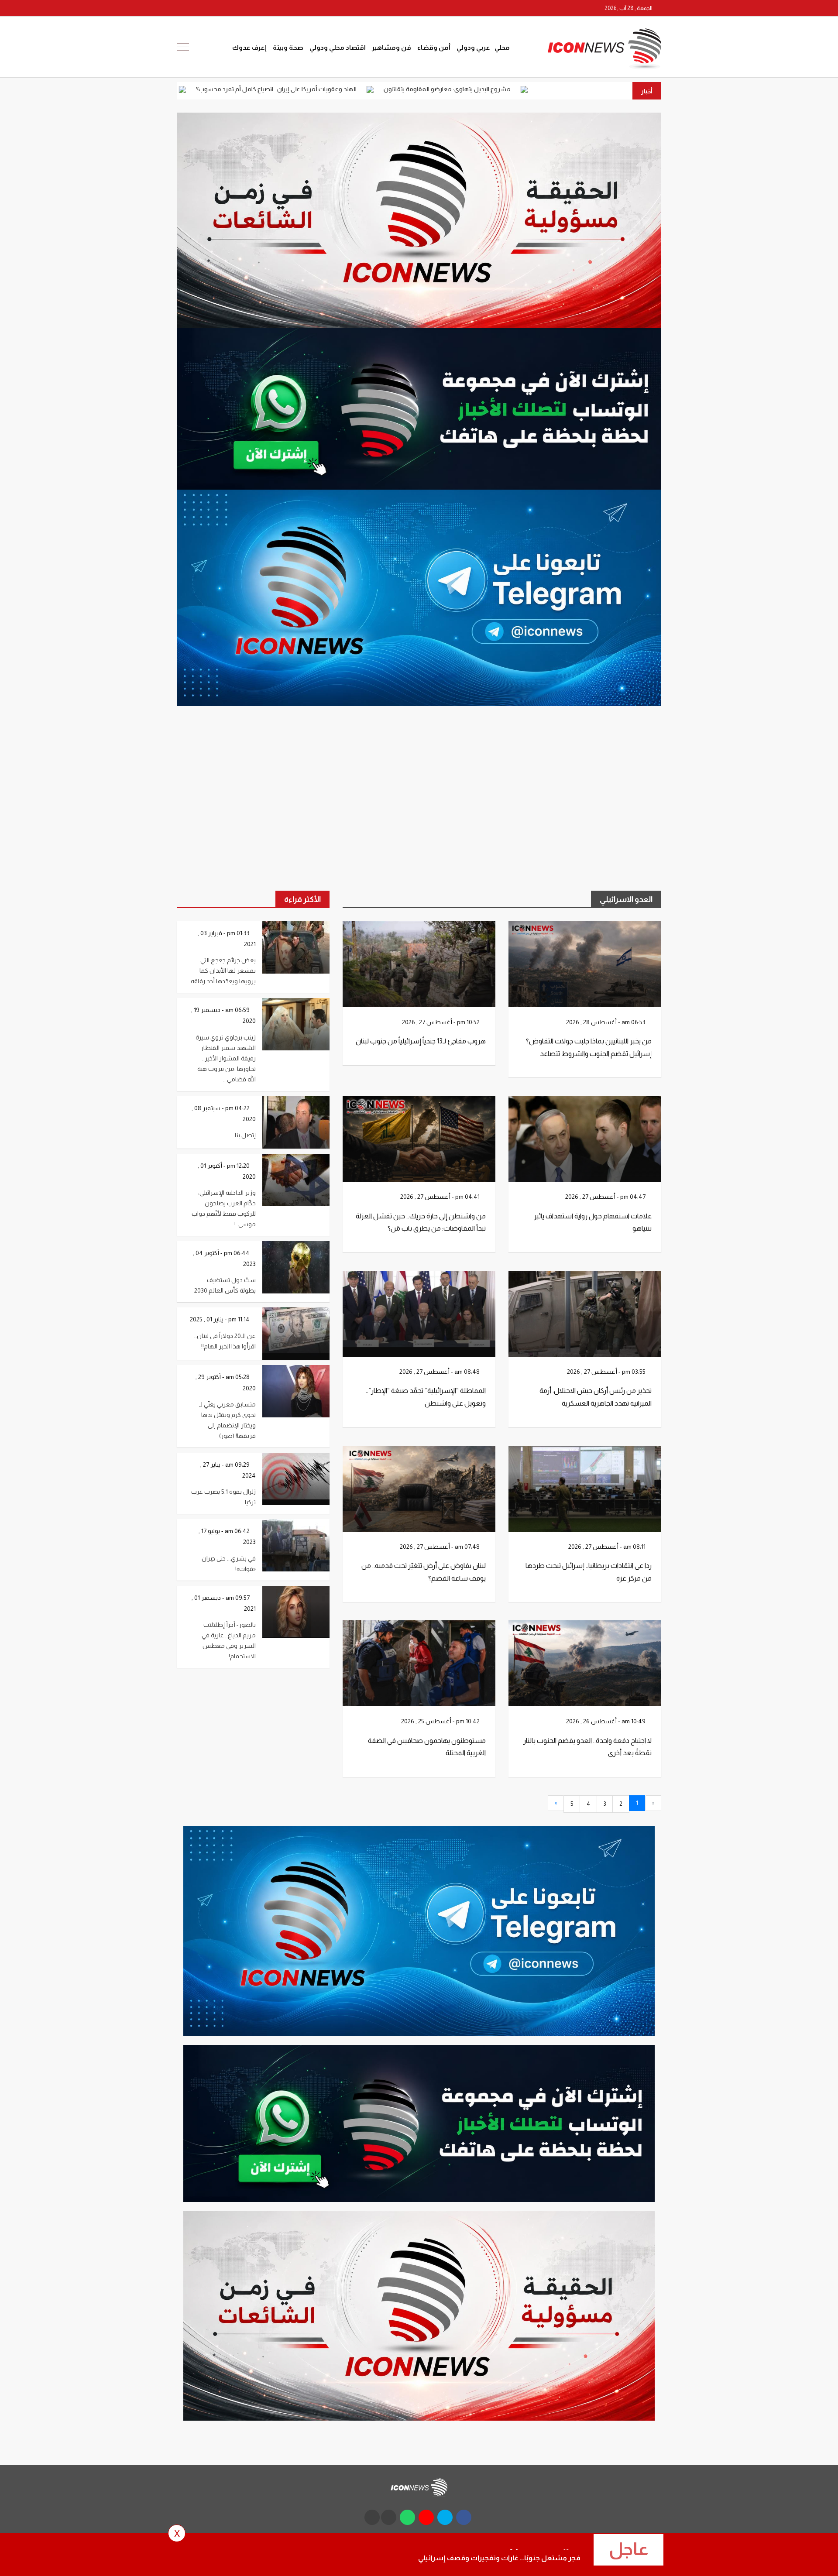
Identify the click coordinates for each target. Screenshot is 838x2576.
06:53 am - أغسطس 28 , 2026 (606, 1022)
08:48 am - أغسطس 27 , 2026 (440, 1372)
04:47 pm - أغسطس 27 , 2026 (606, 1197)
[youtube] (231, 8)
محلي (502, 47)
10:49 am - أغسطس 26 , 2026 (606, 1721)
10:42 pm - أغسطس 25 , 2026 (441, 1721)
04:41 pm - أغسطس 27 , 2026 (441, 1197)
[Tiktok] (183, 8)
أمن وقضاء (434, 47)
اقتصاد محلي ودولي (338, 47)
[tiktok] (372, 2517)
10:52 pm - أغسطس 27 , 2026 (441, 1022)
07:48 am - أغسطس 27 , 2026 (440, 1547)
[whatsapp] (214, 8)
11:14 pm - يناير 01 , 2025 (220, 1319)
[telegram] (198, 8)
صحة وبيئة (288, 47)
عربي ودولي (473, 47)
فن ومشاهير (392, 47)
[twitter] (247, 8)
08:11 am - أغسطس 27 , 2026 (608, 1547)
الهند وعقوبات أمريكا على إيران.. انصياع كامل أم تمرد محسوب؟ (427, 89)
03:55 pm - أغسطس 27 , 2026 (607, 1372)
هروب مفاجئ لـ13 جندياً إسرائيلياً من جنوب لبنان (421, 1041)
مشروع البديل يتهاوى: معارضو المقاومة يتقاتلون (598, 89)
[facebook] (264, 8)
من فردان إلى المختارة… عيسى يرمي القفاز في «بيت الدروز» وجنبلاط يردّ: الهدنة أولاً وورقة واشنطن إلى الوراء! (182, 89)
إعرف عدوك (249, 47)
